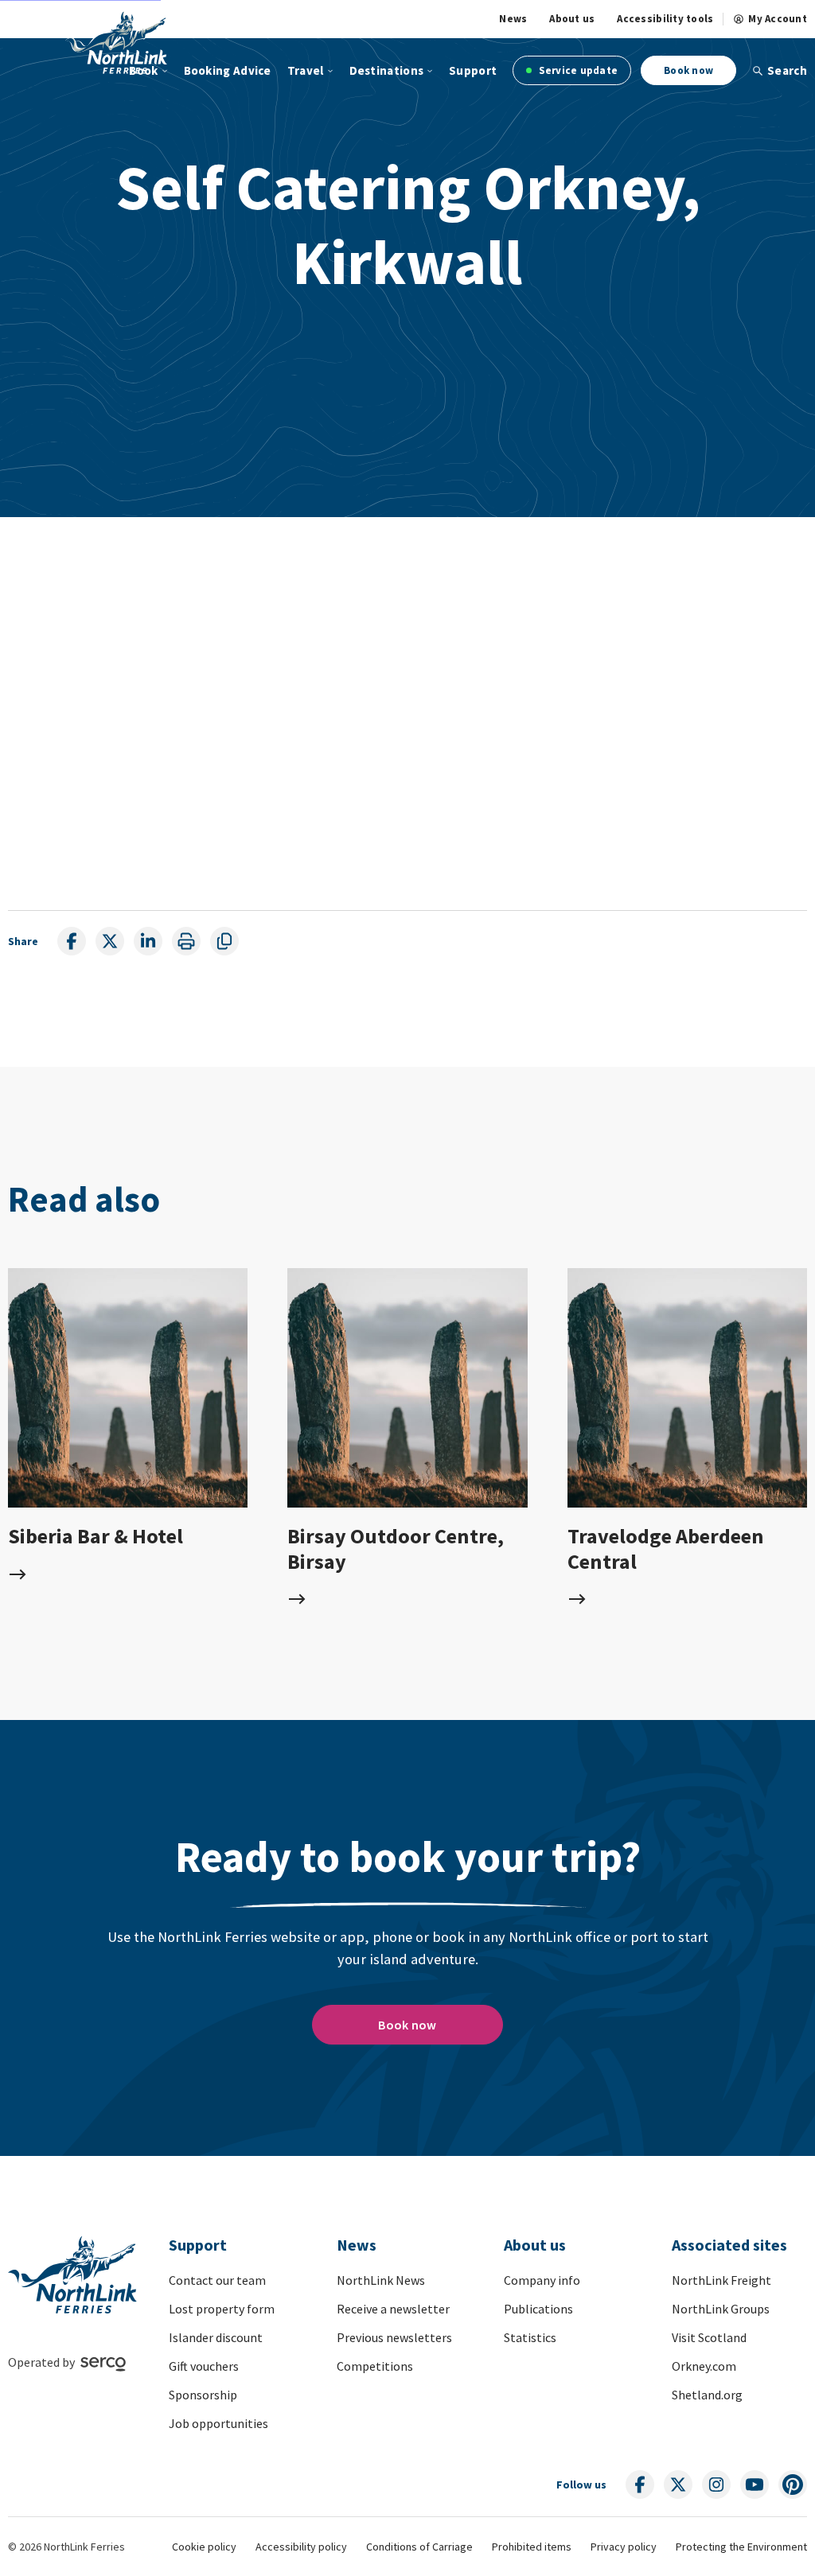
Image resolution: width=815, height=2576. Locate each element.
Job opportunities (218, 2423)
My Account (778, 19)
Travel (306, 70)
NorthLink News (381, 2280)
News (513, 19)
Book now (688, 70)
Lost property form (222, 2309)
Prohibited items (532, 2547)
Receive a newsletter (393, 2309)
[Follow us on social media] (640, 2485)
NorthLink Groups (721, 2309)
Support (473, 70)
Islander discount (216, 2337)
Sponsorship (203, 2395)
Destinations (387, 70)
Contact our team (217, 2280)
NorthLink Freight (721, 2280)
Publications (538, 2309)
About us (572, 19)
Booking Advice (228, 70)
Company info (542, 2280)
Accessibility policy (301, 2547)
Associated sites (729, 2245)
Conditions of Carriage (419, 2547)
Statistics (530, 2337)
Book (143, 70)
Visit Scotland (709, 2337)
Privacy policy (624, 2547)
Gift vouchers (204, 2366)
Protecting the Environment (741, 2547)
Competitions (375, 2366)
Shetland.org (707, 2395)
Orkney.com (704, 2366)
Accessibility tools (665, 19)
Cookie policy (204, 2547)
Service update (577, 70)
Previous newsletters (394, 2337)
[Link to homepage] (116, 42)
